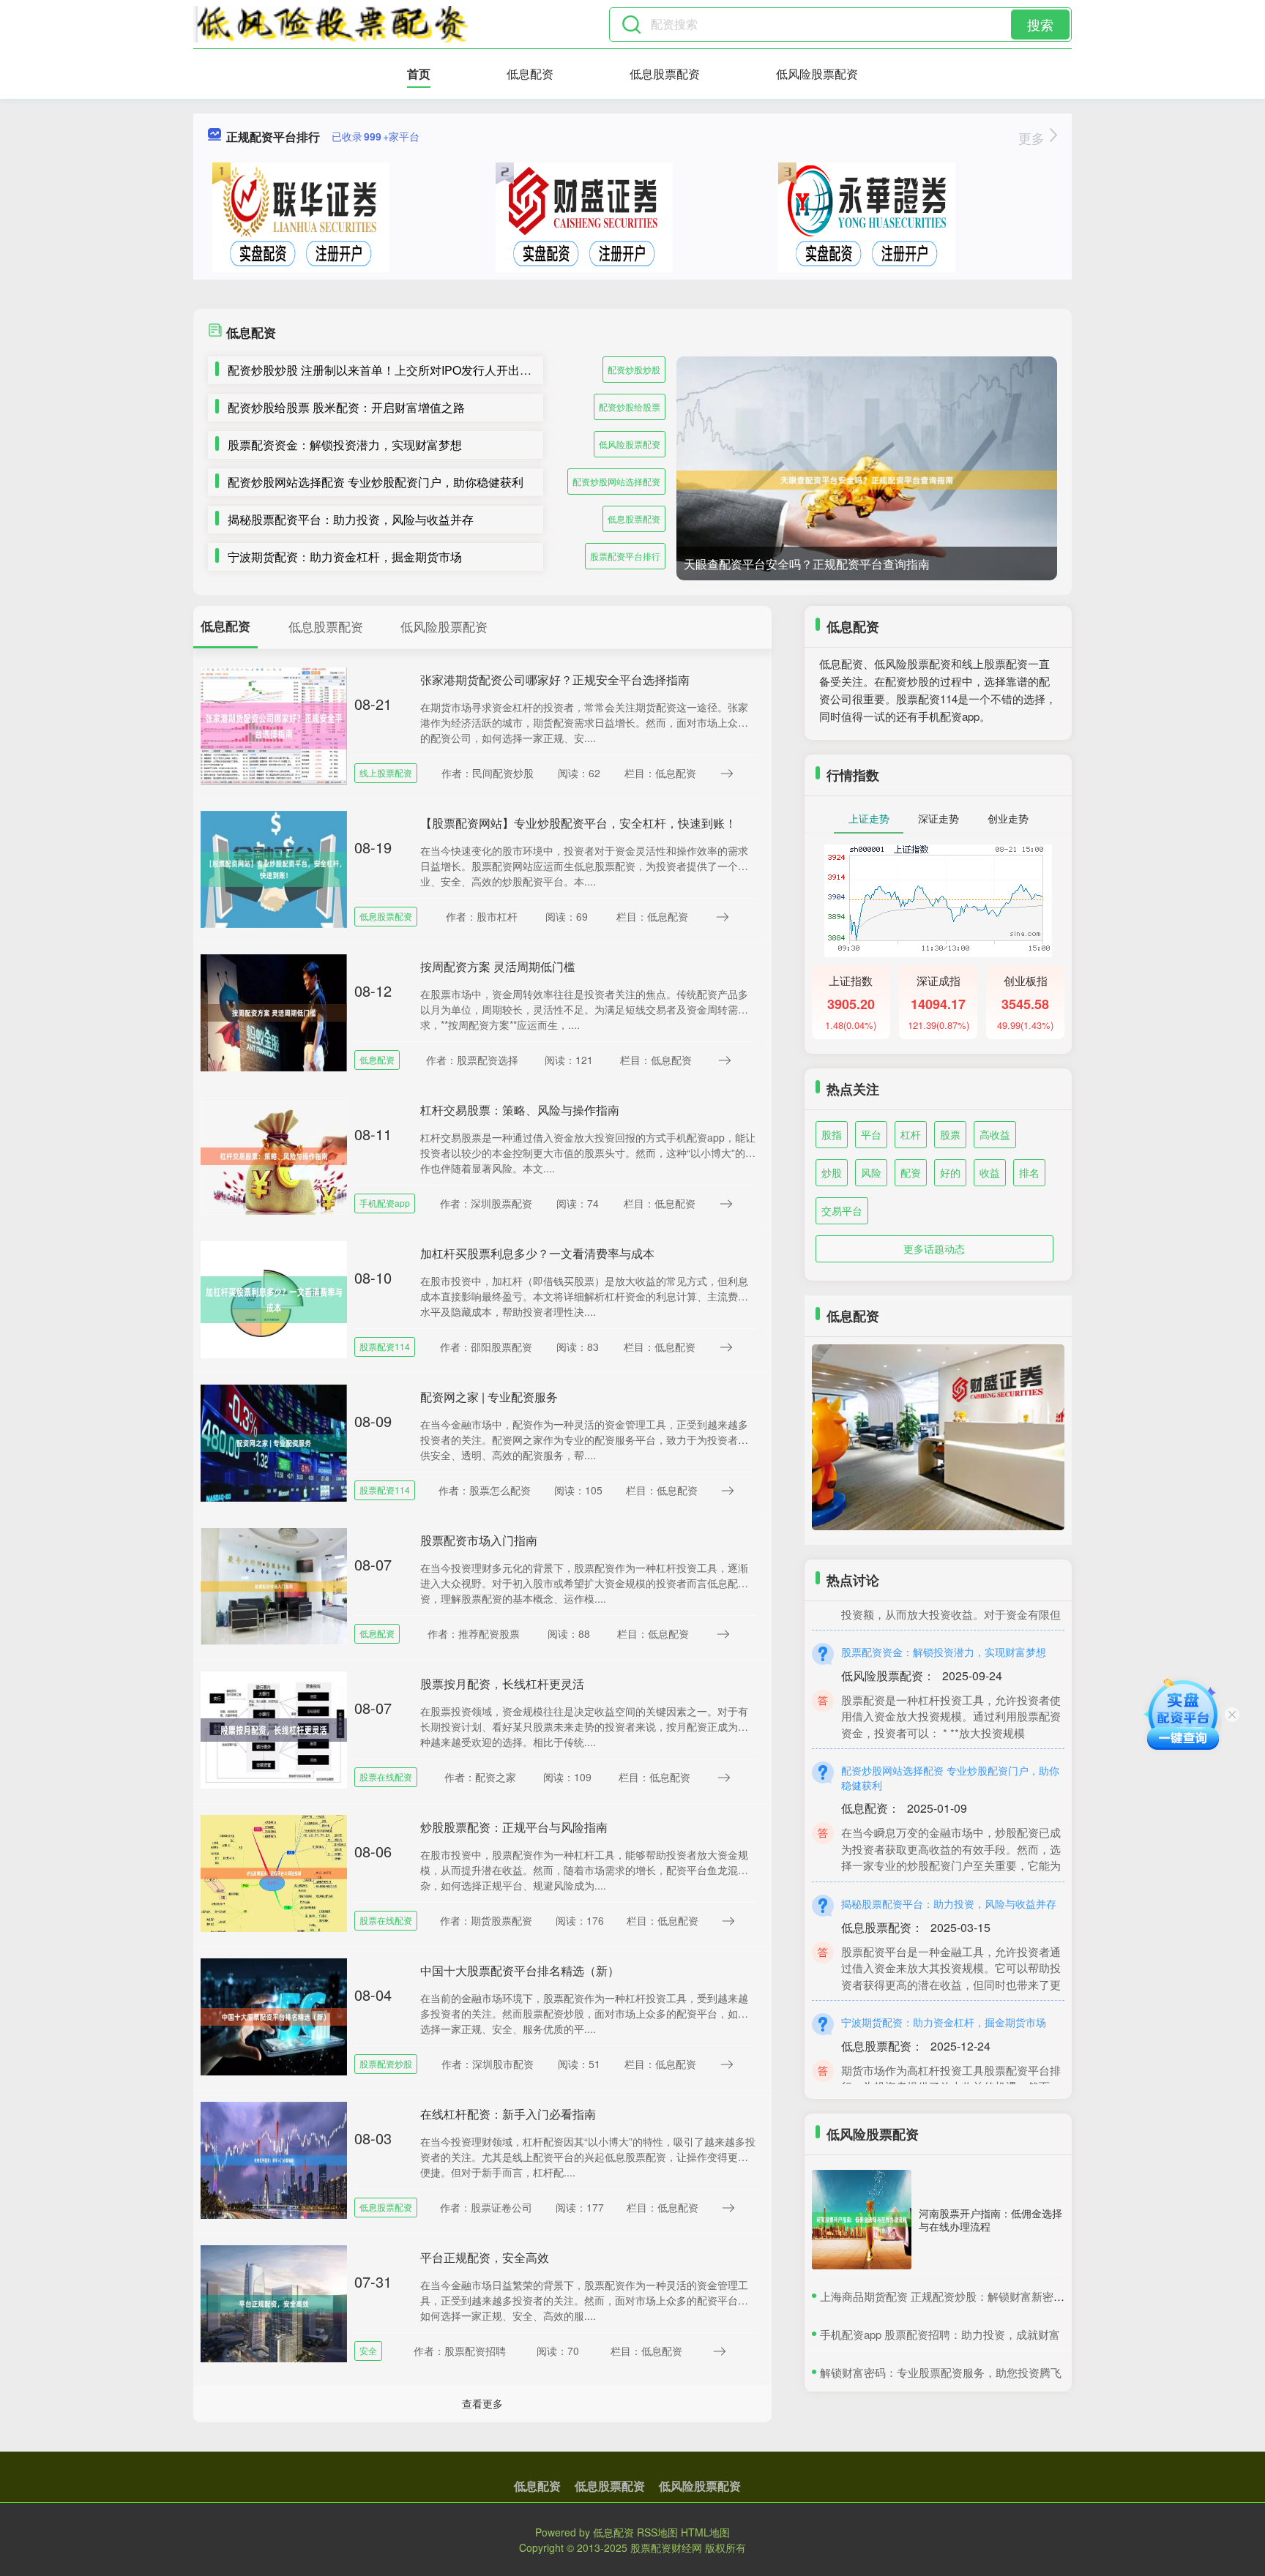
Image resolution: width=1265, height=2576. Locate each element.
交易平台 (842, 1210)
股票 (950, 1134)
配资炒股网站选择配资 (616, 481)
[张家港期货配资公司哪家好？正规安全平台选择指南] (274, 724)
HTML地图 (705, 2532)
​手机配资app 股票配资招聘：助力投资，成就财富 (940, 2334)
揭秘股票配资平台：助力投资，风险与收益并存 (351, 519)
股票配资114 (385, 1346)
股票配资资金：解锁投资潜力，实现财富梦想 (345, 445)
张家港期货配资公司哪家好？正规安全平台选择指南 (555, 679)
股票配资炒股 (386, 2063)
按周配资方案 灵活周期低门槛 (498, 966)
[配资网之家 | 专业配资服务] (274, 1442)
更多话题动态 (934, 1248)
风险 (871, 1172)
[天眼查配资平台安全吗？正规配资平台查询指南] (867, 480)
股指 (832, 1134)
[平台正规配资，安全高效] (274, 2302)
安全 (368, 2350)
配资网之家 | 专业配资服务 (489, 1397)
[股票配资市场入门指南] (274, 1585)
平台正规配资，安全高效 (485, 2257)
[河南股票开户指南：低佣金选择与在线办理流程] (862, 2220)
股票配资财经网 (666, 2547)
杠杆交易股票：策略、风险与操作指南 (520, 1110)
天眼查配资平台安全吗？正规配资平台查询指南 (807, 564)
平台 (871, 1134)
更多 (1033, 138)
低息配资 (530, 74)
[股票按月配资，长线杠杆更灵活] (274, 1729)
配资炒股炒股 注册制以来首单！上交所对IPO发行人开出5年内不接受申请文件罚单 (441, 370)
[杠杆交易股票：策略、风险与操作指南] (274, 1155)
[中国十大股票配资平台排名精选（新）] (274, 2015)
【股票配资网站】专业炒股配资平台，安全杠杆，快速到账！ (578, 823)
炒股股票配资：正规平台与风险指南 (514, 1827)
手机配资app (385, 1203)
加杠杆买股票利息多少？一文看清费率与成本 (537, 1253)
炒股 (832, 1172)
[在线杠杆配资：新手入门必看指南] (274, 2159)
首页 (419, 74)
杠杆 (911, 1134)
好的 (950, 1172)
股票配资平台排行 (625, 556)
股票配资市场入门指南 (479, 1540)
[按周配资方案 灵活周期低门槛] (274, 1011)
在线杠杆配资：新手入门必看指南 (508, 2114)
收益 (990, 1172)
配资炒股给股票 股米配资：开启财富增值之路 (346, 407)
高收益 (995, 1134)
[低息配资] (331, 24)
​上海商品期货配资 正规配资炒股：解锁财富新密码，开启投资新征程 (986, 2296)
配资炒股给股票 (630, 407)
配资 (911, 1172)
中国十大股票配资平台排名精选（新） (520, 1970)
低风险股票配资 (817, 74)
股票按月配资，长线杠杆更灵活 (502, 1684)
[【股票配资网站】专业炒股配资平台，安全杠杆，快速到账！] (274, 868)
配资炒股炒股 (634, 369)
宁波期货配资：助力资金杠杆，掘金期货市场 (345, 557)
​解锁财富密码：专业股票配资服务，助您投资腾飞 (941, 2372)
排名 (1029, 1172)
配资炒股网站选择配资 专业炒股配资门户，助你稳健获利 (376, 482)
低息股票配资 (665, 74)
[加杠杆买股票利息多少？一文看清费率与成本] (274, 1298)
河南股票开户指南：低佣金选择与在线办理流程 (990, 2220)
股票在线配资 (386, 1776)
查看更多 (482, 2403)
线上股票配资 (386, 772)
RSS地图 (657, 2532)
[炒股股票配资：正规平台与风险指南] (274, 1872)
